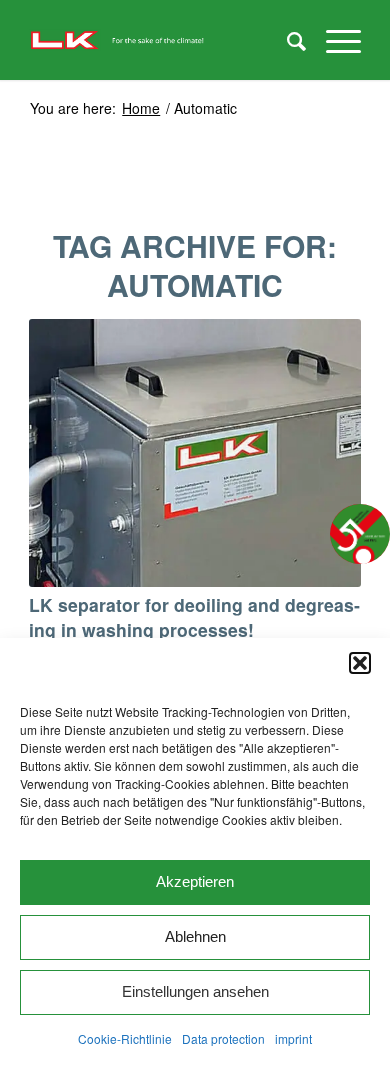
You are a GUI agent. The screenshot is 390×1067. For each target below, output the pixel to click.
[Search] (286, 40)
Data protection (223, 1038)
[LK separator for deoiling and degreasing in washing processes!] (195, 453)
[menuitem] (286, 40)
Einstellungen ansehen (195, 991)
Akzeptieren (195, 881)
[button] (360, 663)
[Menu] (333, 40)
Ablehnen (195, 936)
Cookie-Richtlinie (125, 1038)
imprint (293, 1038)
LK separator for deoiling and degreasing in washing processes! (194, 617)
